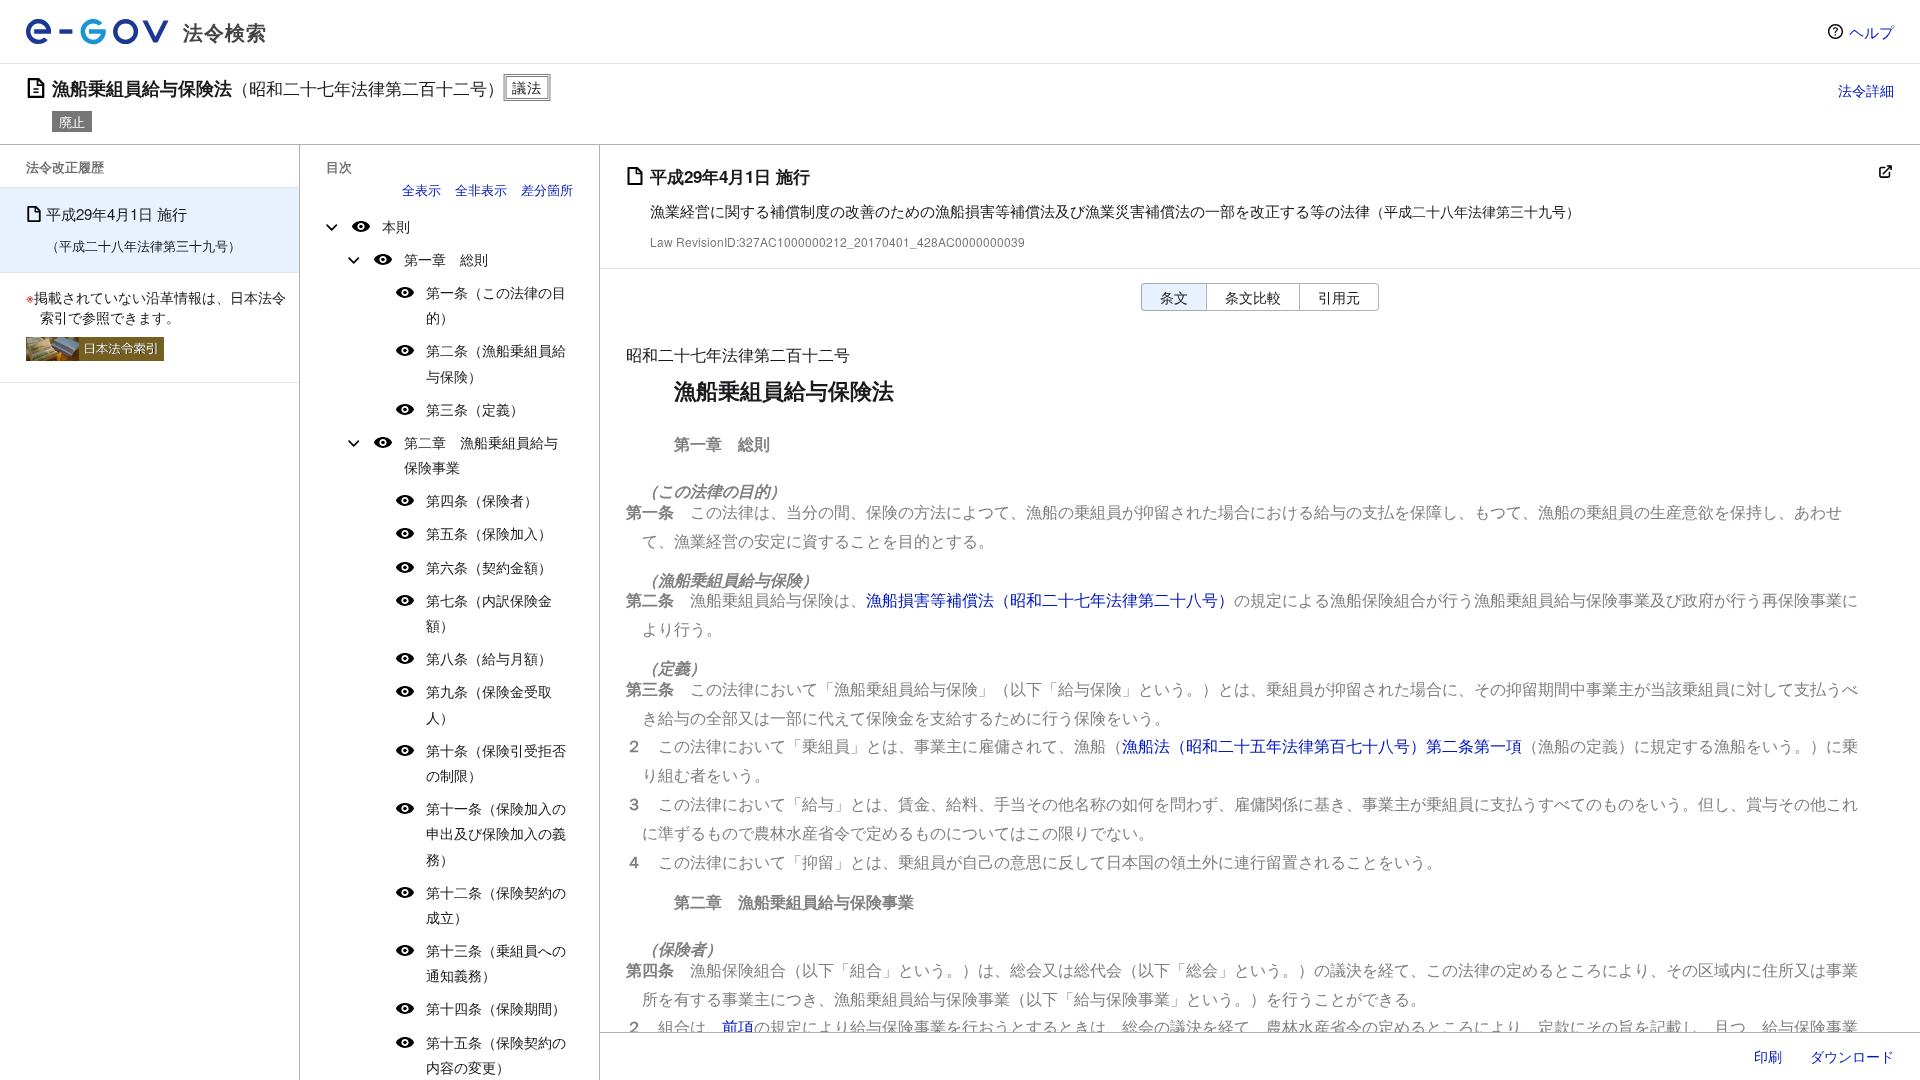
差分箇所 (547, 189)
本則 (396, 226)
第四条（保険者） (482, 500)
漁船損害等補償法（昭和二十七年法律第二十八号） (1050, 599)
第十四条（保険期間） (496, 1008)
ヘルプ (1871, 31)
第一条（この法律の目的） (496, 304)
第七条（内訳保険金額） (489, 612)
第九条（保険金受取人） (489, 703)
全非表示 (481, 189)
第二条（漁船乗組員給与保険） (496, 362)
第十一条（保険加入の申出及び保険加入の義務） (496, 833)
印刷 (1768, 1056)
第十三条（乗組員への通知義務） (496, 962)
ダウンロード (1852, 1056)
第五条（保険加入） (489, 533)
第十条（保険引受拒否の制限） (496, 762)
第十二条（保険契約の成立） (496, 904)
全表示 (421, 189)
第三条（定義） (475, 409)
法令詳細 (1866, 90)
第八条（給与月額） (489, 658)
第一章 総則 (446, 259)
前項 (738, 1026)
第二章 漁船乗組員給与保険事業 (481, 454)
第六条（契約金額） (489, 567)
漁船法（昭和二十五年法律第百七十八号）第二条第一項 (1322, 745)
